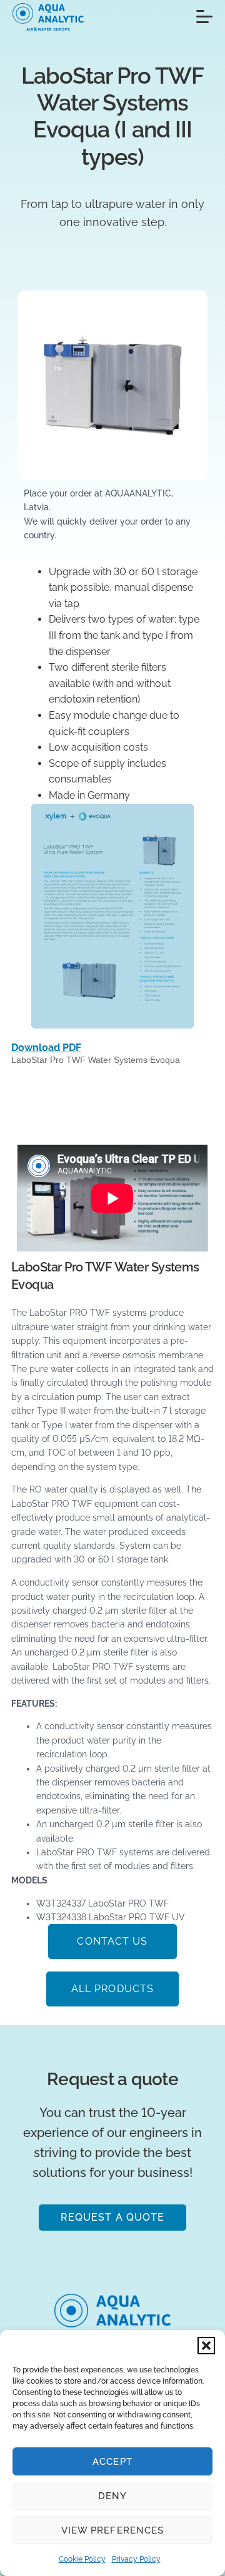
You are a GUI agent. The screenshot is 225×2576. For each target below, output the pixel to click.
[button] (206, 2346)
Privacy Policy (136, 2559)
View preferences (112, 2530)
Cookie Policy (82, 2559)
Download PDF (46, 1048)
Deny (112, 2496)
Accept (112, 2462)
